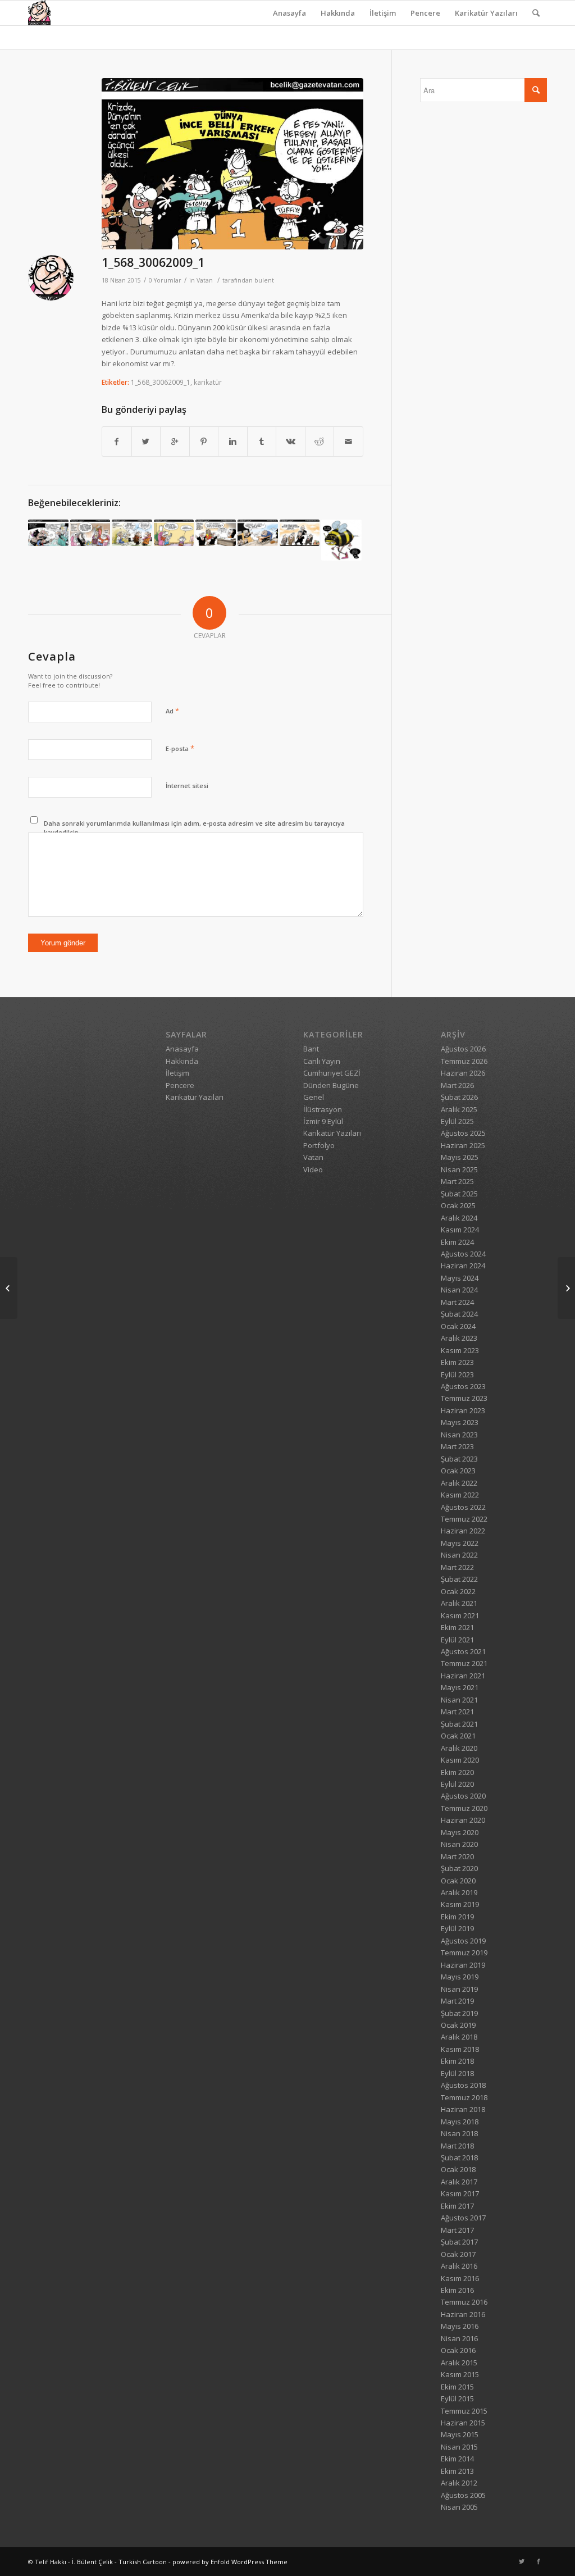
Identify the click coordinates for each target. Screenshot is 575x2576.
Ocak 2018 (458, 2169)
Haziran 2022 (463, 1531)
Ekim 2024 (457, 1242)
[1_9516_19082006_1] (48, 533)
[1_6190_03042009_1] (300, 533)
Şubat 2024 (459, 1314)
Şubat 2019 (459, 2013)
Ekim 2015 (457, 2387)
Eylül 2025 (457, 1121)
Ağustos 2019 (463, 1941)
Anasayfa (289, 13)
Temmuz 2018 (464, 2097)
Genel (314, 1097)
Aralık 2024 (459, 1218)
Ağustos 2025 (463, 1133)
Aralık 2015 (459, 2363)
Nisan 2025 (459, 1169)
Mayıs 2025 (460, 1157)
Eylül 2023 (457, 1375)
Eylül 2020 (457, 1784)
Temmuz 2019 (464, 1953)
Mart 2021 (457, 1712)
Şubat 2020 (459, 1868)
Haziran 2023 (463, 1410)
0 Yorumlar (165, 280)
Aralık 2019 (459, 1892)
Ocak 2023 (458, 1471)
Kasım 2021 (460, 1615)
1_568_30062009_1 (153, 262)
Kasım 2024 (460, 1230)
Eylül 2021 (457, 1640)
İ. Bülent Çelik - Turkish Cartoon (119, 2562)
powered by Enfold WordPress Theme (230, 2562)
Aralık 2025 (459, 1109)
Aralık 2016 (459, 2266)
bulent (264, 280)
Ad (172, 711)
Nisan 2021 (459, 1700)
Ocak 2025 (458, 1205)
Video (313, 1169)
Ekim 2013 (457, 2471)
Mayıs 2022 (460, 1543)
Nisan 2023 (459, 1435)
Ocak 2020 (458, 1881)
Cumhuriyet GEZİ (332, 1073)
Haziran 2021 (463, 1676)
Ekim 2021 (457, 1627)
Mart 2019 (457, 2001)
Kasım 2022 (460, 1495)
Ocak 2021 (458, 1736)
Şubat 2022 (459, 1579)
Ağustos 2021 (463, 1651)
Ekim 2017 (457, 2206)
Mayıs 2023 (460, 1422)
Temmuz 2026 (464, 1061)
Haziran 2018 (463, 2109)
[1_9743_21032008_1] (258, 533)
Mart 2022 (457, 1567)
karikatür (208, 382)
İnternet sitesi (187, 786)
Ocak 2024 (458, 1326)
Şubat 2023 (459, 1459)
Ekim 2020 (457, 1772)
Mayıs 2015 (460, 2434)
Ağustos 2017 (463, 2218)
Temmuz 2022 (464, 1519)
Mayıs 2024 (460, 1278)
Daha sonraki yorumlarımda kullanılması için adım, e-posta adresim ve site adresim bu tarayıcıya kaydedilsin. (194, 828)
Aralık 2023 (459, 1338)
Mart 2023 (457, 1446)
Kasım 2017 (460, 2193)
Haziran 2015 (463, 2423)
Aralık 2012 (459, 2483)
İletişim (383, 13)
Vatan (205, 280)
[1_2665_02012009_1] (132, 533)
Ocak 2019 (458, 2025)
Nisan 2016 (459, 2338)
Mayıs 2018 (460, 2122)
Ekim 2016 (457, 2290)
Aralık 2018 (459, 2037)
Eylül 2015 (457, 2398)
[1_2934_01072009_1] (566, 1288)
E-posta (180, 748)
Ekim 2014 (457, 2459)
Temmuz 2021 (464, 1663)
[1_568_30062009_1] (232, 164)
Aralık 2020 (459, 1748)
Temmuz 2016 (464, 2302)
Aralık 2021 (459, 1603)
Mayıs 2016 (460, 2326)
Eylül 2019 (457, 1928)
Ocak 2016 (458, 2350)
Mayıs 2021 (460, 1687)
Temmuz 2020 (464, 1808)
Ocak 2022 (458, 1591)
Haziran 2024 (463, 1266)
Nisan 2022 (459, 1555)
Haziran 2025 (463, 1145)
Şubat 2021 (459, 1724)
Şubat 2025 (459, 1194)
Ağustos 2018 (463, 2085)
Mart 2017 (457, 2230)
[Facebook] (539, 2561)
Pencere (425, 13)
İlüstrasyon (323, 1109)
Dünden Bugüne (331, 1085)
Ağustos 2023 (463, 1386)
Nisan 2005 (459, 2507)
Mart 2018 (457, 2146)
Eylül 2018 (457, 2073)
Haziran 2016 (463, 2314)
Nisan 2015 (459, 2447)
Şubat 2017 (459, 2242)
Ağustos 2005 (463, 2495)
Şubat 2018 (459, 2158)
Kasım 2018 (460, 2049)
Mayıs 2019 (460, 1977)
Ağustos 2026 (463, 1049)
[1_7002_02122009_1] (90, 533)
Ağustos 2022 (463, 1507)
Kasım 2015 (460, 2374)
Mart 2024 (457, 1302)
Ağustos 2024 (463, 1254)
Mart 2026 (457, 1085)
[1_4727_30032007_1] (174, 533)
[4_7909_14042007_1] (341, 540)
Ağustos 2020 (463, 1796)
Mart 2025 (457, 1181)
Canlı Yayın (322, 1061)
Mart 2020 (457, 1856)
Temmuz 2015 (464, 2411)
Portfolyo (319, 1145)
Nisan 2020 (459, 1844)
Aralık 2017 (459, 2182)
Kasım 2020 (460, 1760)
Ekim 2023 (457, 1362)
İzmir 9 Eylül (323, 1121)
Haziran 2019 (463, 1965)
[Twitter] (522, 2561)
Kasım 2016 (460, 2278)
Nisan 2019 (459, 1989)
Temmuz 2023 (464, 1398)
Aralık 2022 (459, 1483)
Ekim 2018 (457, 2061)
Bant (311, 1049)
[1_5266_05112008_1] (216, 533)
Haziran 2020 (463, 1820)
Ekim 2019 (457, 1917)
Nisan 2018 (459, 2133)
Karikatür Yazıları (486, 13)
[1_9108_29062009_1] (9, 1288)
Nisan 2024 (459, 1290)
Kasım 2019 (460, 1904)
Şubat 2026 (459, 1097)
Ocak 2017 (458, 2254)
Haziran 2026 (463, 1073)
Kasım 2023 (460, 1350)
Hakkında (338, 13)
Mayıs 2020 (460, 1832)
